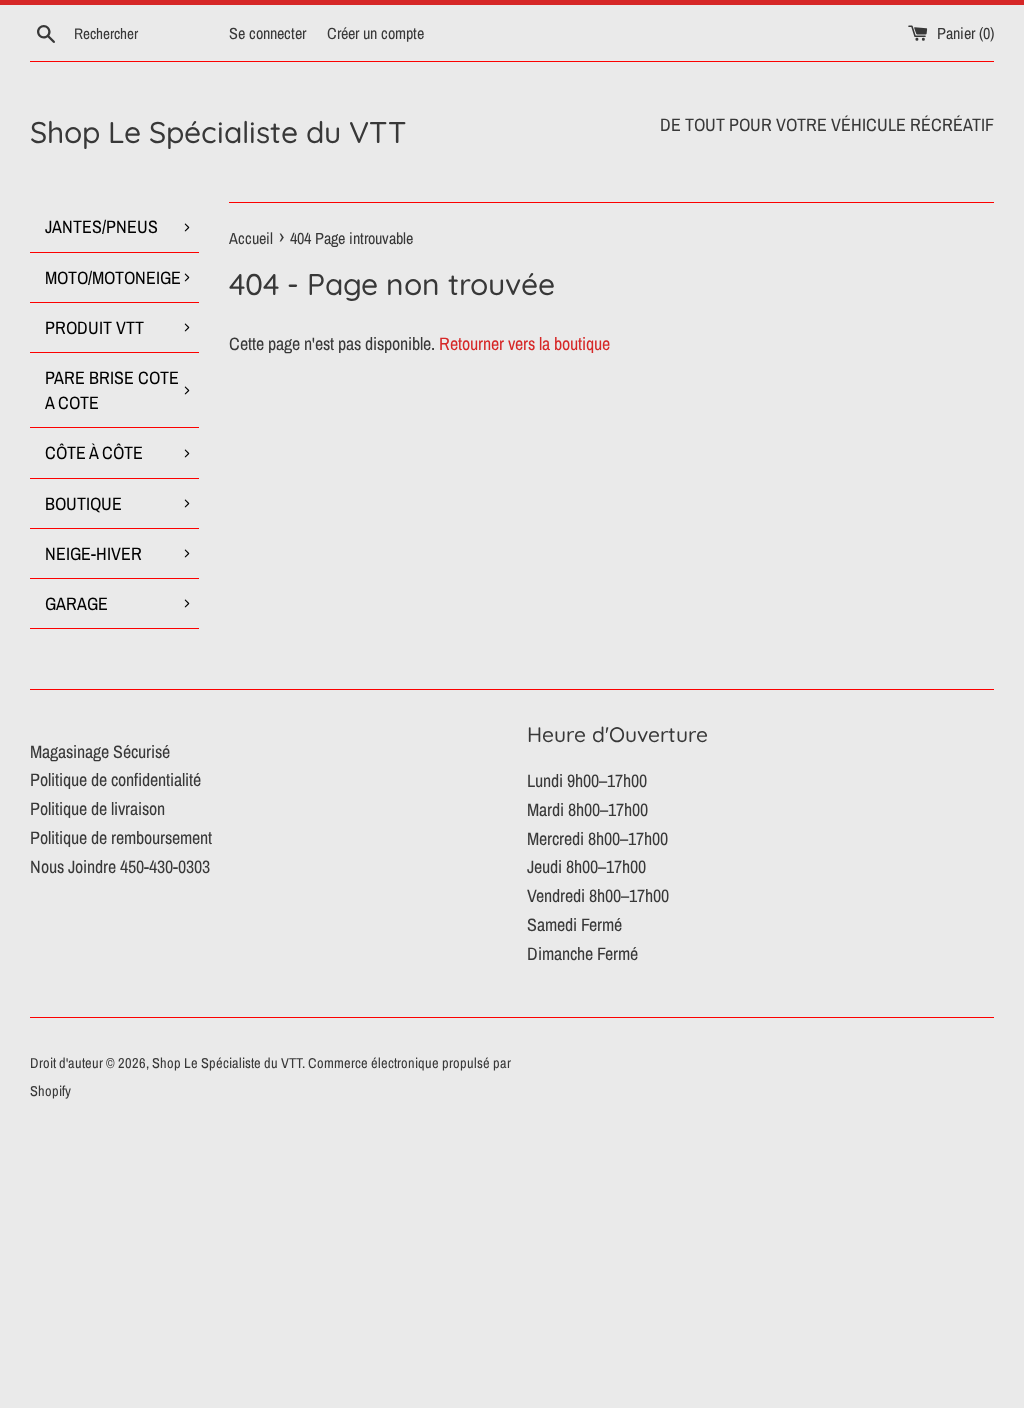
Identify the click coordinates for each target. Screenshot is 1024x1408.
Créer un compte (375, 33)
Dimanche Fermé (582, 953)
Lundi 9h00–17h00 (587, 780)
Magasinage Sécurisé (100, 751)
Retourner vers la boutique (524, 343)
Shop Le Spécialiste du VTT (218, 132)
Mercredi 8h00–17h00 (597, 838)
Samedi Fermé (574, 924)
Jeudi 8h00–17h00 (586, 866)
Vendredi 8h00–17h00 (598, 895)
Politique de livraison (97, 808)
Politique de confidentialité (115, 779)
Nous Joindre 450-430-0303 (120, 866)
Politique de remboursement (121, 837)
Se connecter (267, 33)
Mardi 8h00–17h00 (587, 809)
